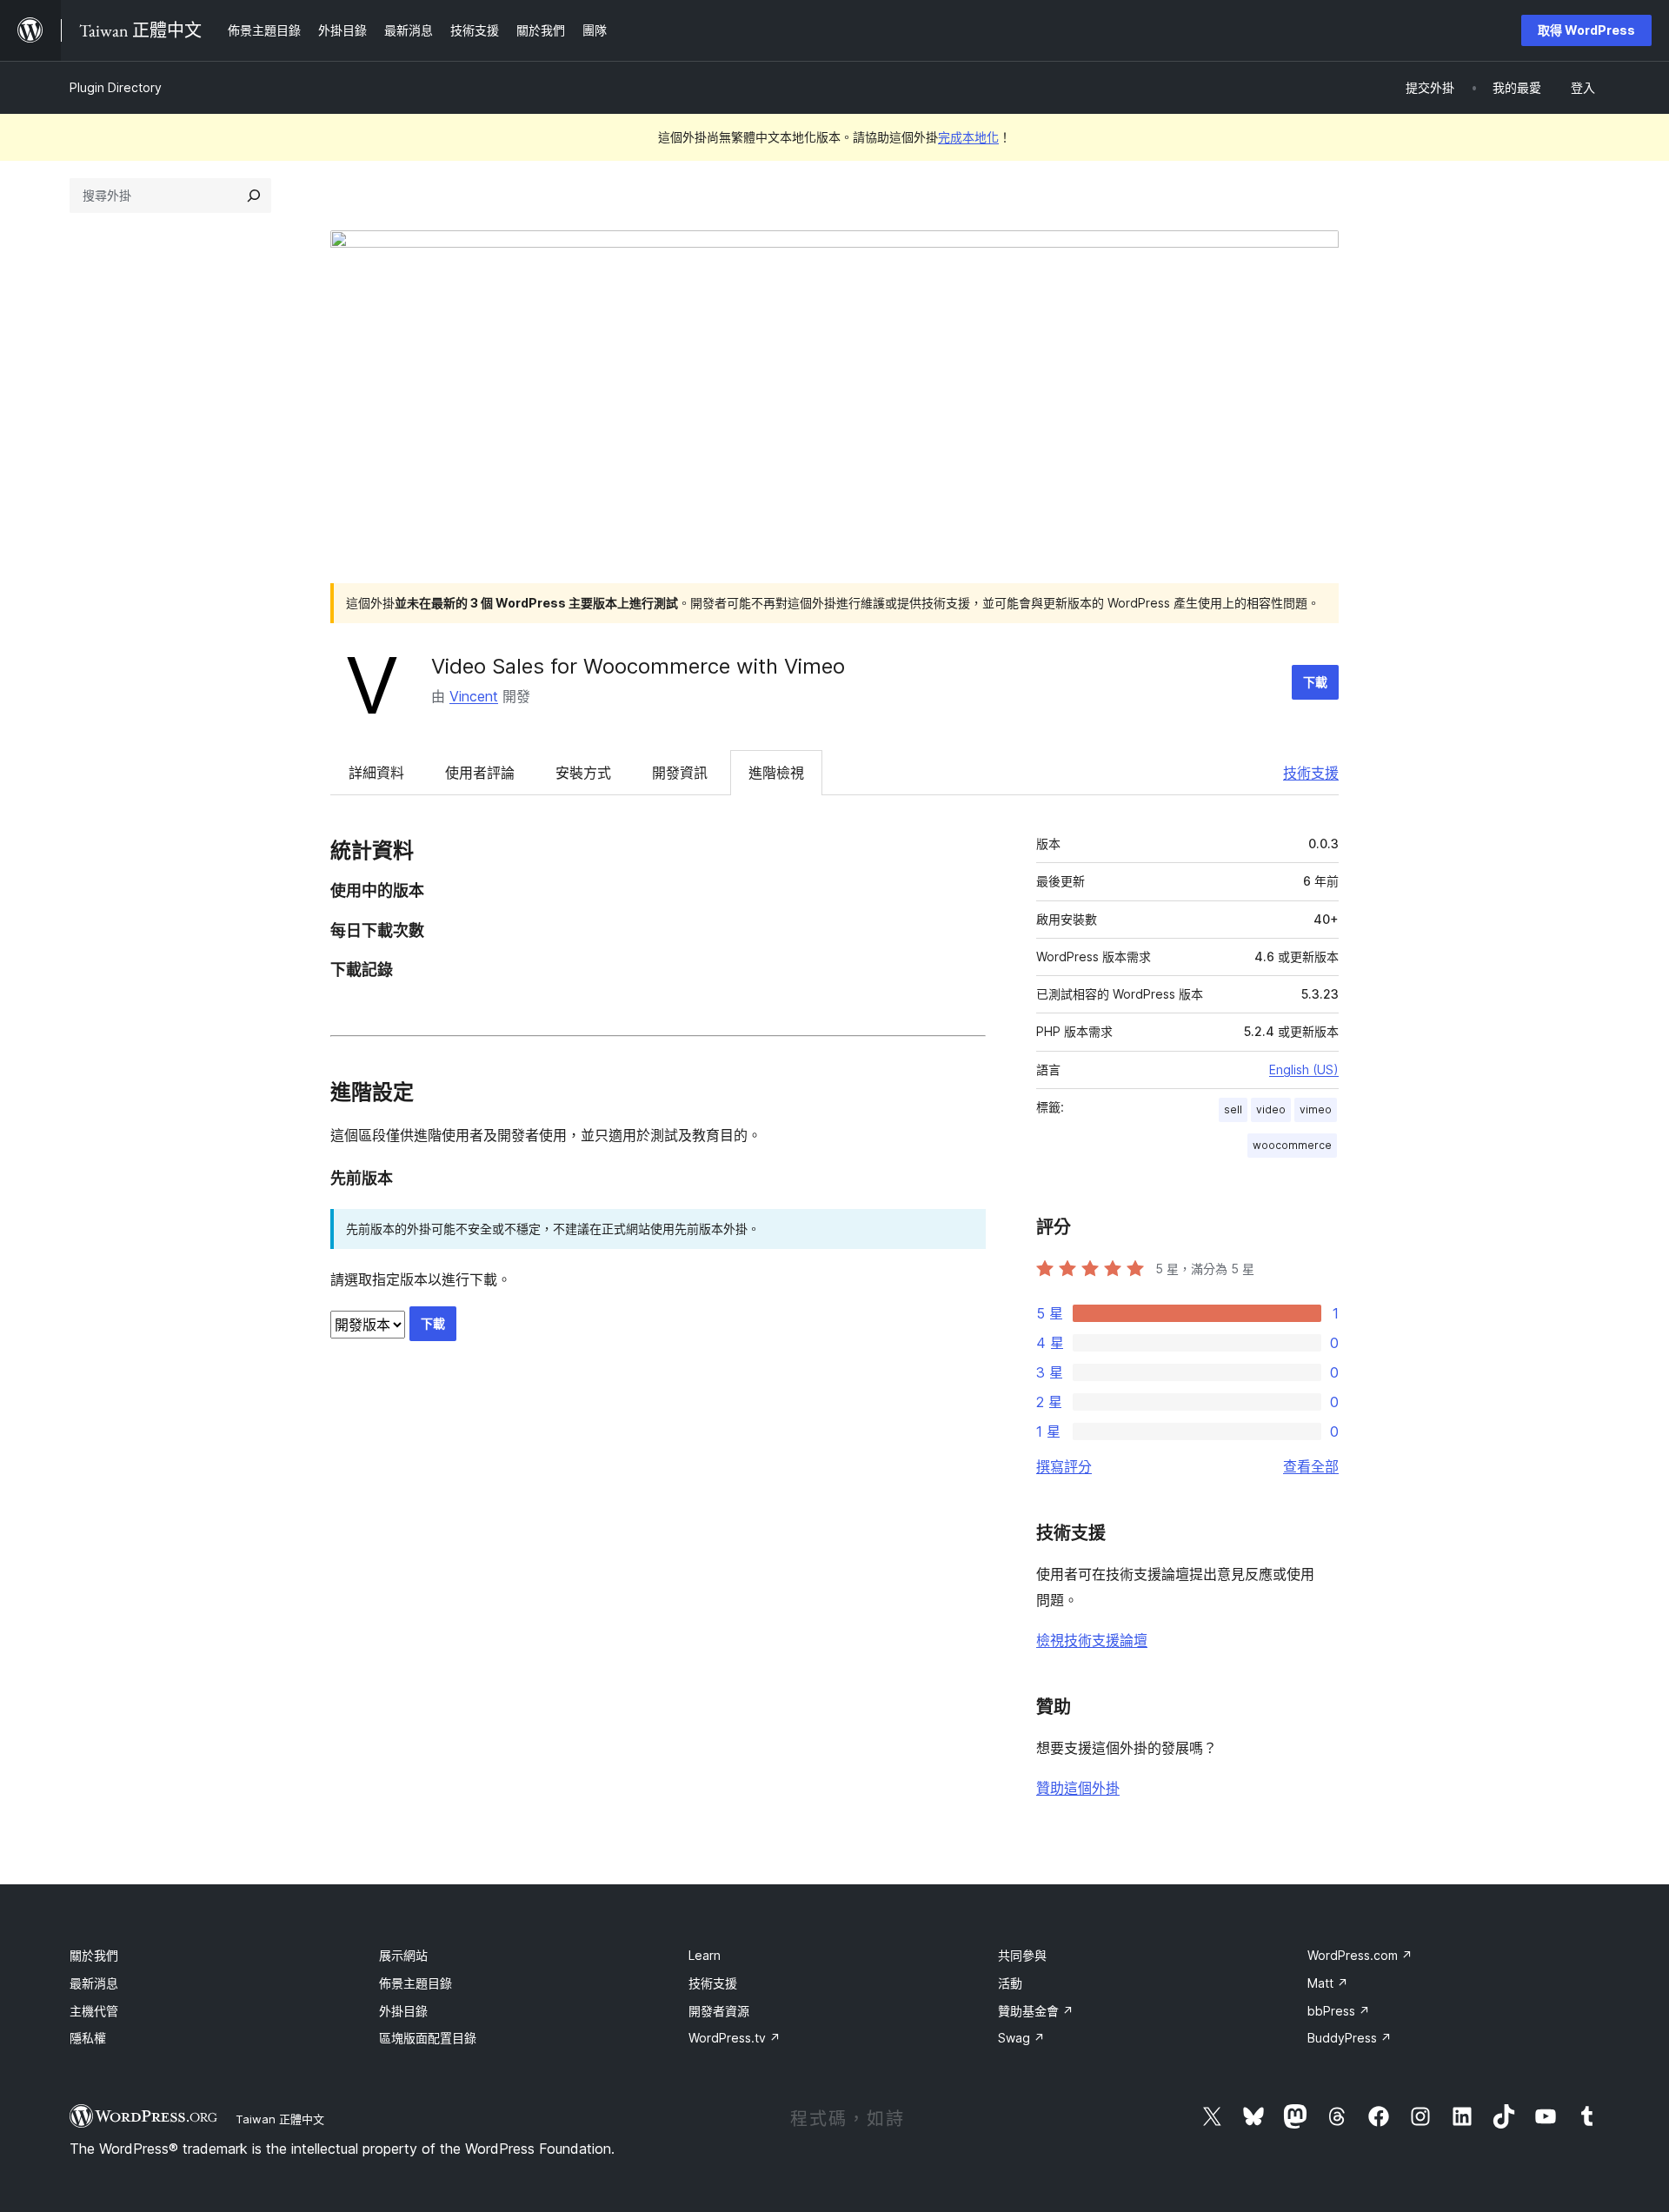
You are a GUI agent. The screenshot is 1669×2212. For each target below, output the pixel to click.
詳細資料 (376, 773)
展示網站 (403, 1955)
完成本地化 (968, 137)
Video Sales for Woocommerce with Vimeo (638, 666)
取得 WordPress (1586, 30)
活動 (1010, 1983)
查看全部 (1311, 1466)
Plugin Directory (116, 87)
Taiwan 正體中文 (280, 2119)
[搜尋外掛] (254, 196)
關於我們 (94, 1955)
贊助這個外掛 (1078, 1788)
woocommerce (1292, 1145)
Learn (705, 1955)
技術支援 (1311, 773)
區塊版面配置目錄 (428, 2038)
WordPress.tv (735, 2038)
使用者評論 (480, 773)
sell (1233, 1109)
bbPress (1339, 2011)
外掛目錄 (403, 2011)
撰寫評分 (1064, 1466)
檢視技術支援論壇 (1092, 1640)
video (1271, 1109)
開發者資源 (719, 2011)
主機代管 (94, 2011)
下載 (1315, 682)
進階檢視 (776, 773)
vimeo (1316, 1109)
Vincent (474, 696)
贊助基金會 (1036, 2011)
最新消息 (94, 1983)
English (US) (1304, 1069)
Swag (1021, 2038)
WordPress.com (1360, 1955)
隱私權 (88, 2038)
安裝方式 (583, 773)
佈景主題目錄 (416, 1983)
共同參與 (1022, 1955)
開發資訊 (680, 773)
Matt (1328, 1983)
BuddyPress (1350, 2038)
